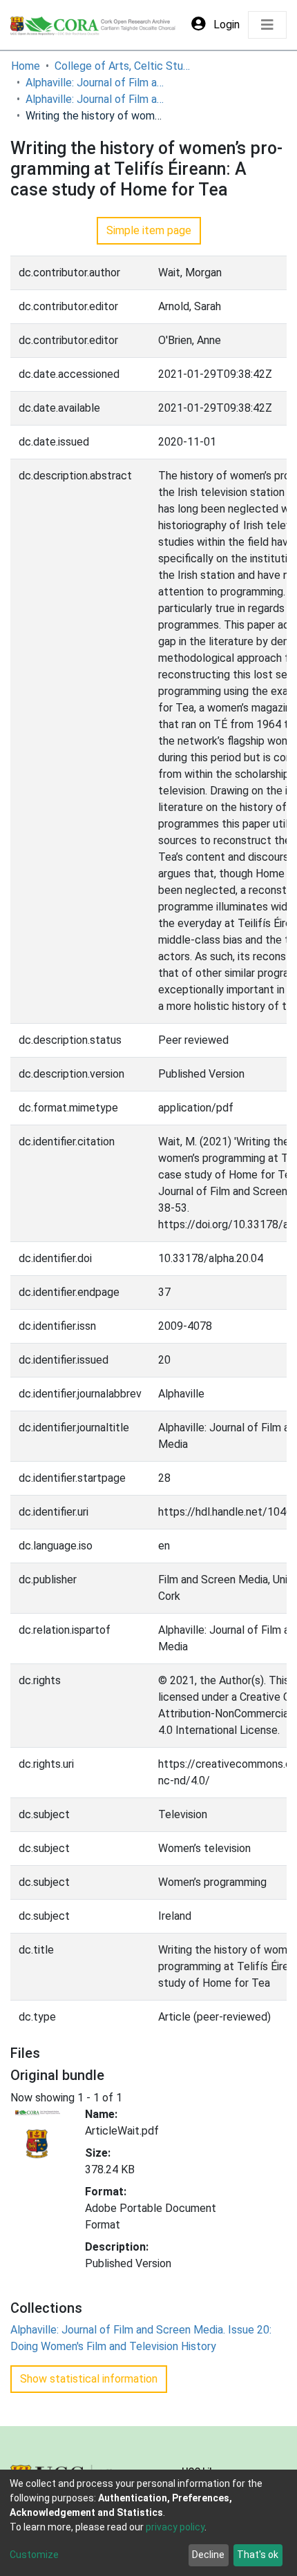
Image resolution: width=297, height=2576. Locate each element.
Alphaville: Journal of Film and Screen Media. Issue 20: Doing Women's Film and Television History (95, 99)
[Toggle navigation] (267, 25)
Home (26, 66)
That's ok (258, 2555)
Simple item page (149, 230)
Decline (208, 2555)
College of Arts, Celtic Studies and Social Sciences (124, 66)
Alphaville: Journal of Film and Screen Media (95, 83)
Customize (34, 2555)
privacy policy (175, 2527)
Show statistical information (89, 2379)
